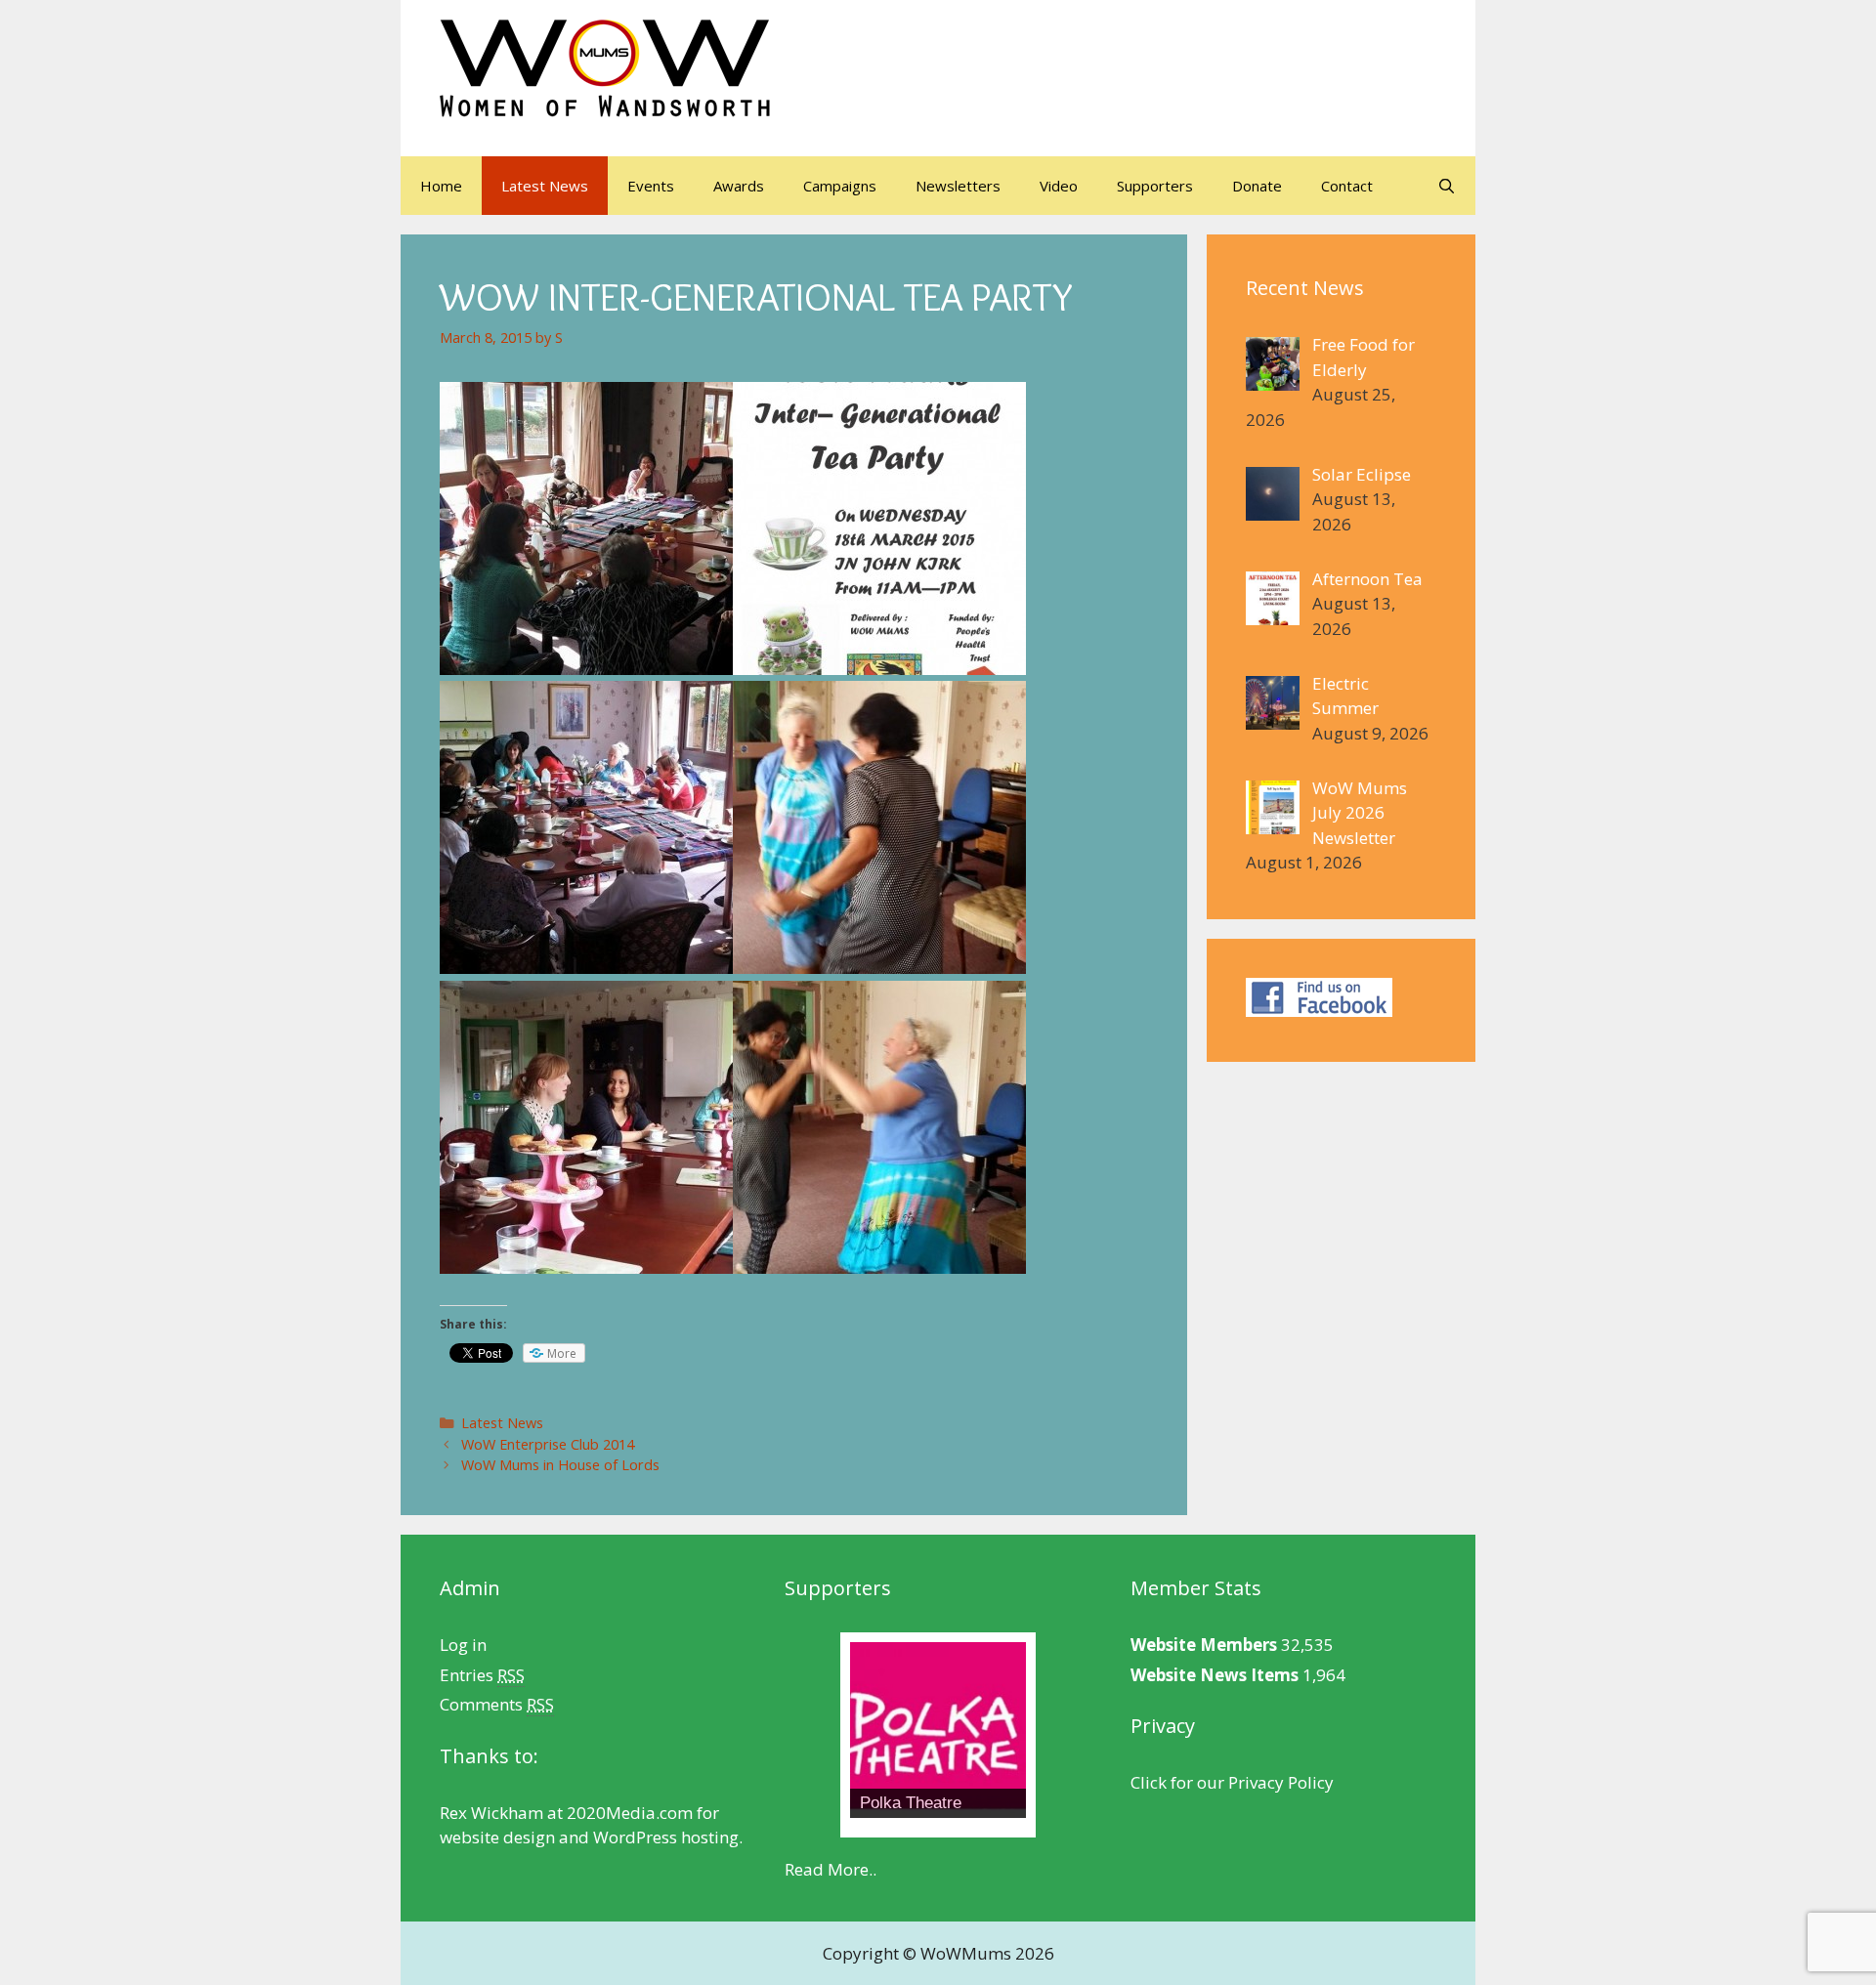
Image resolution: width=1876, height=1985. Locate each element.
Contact (1347, 186)
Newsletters (958, 186)
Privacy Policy (1281, 1782)
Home (441, 186)
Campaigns (840, 186)
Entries (482, 1675)
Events (651, 186)
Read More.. (831, 1869)
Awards (739, 186)
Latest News (545, 186)
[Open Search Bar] (1447, 186)
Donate (1257, 186)
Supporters (1155, 186)
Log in (463, 1645)
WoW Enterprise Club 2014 (548, 1444)
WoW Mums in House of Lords (560, 1465)
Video (1059, 186)
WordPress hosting (666, 1837)
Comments (497, 1704)
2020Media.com (630, 1813)
